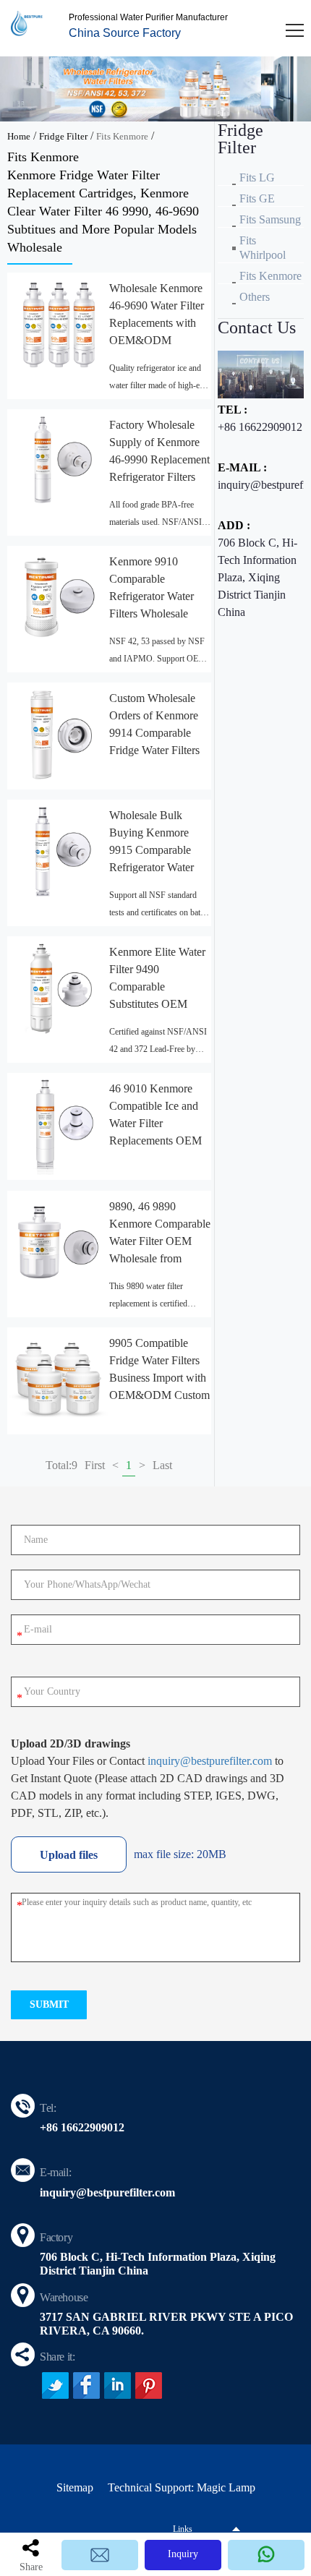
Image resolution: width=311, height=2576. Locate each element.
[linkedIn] (118, 2385)
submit (49, 2004)
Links (183, 2529)
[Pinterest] (149, 2385)
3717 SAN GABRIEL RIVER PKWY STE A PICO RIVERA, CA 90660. (166, 2324)
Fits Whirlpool (263, 248)
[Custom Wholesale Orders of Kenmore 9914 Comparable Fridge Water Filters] (58, 733)
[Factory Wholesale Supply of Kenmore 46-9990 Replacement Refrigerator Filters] (58, 460)
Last (162, 1465)
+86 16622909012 (260, 427)
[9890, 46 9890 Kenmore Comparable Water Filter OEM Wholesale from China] (58, 1242)
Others (255, 297)
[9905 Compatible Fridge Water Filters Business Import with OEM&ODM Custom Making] (58, 1378)
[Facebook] (86, 2385)
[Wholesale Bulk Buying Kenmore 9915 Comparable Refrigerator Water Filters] (58, 851)
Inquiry (183, 2554)
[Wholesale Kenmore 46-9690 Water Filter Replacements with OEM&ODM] (58, 324)
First (95, 1465)
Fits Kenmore (122, 136)
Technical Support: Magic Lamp (182, 2487)
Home (19, 136)
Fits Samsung (270, 219)
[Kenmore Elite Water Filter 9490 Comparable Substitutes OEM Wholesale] (58, 987)
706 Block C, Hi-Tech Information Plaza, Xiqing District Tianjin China (257, 577)
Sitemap (75, 2487)
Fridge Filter (63, 136)
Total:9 (61, 1465)
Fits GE (257, 198)
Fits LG (257, 177)
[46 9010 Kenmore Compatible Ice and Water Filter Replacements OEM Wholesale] (58, 1124)
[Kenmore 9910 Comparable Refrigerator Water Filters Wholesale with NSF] (58, 597)
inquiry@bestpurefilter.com (210, 1761)
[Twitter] (55, 2385)
